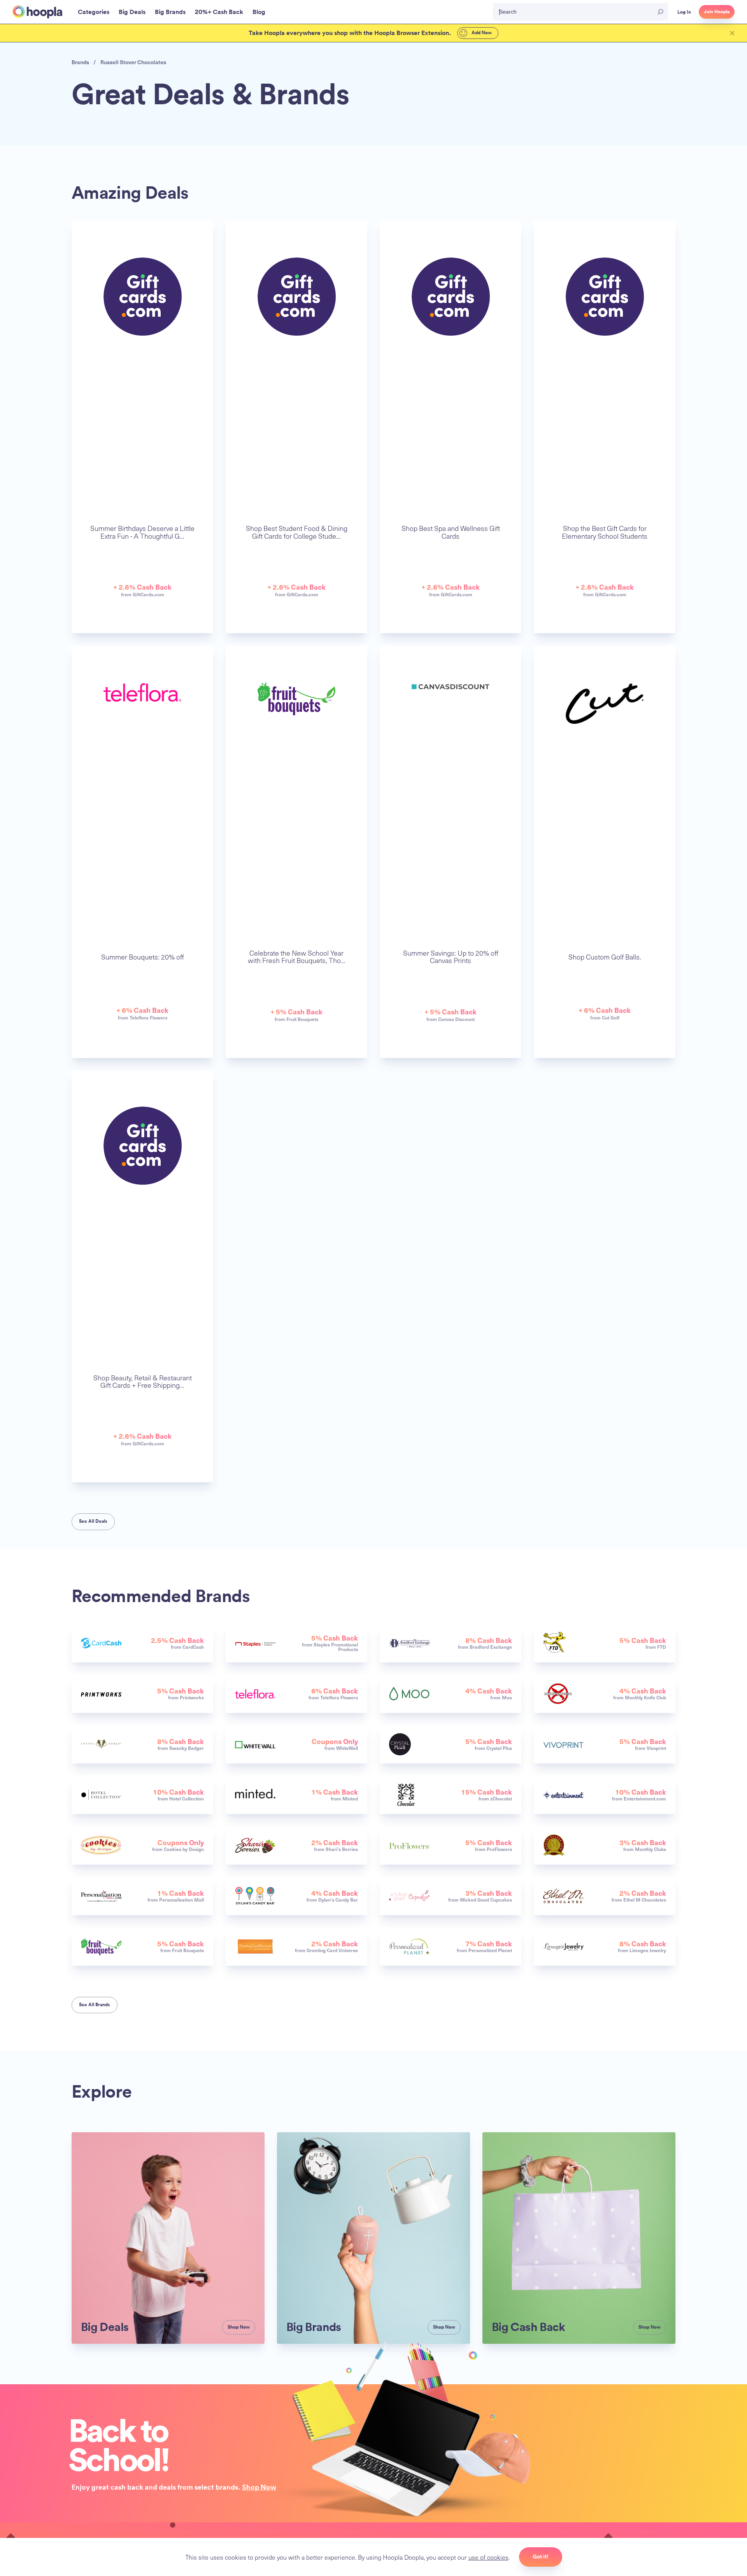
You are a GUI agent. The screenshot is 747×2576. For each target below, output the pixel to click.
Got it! (541, 2557)
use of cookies (488, 2557)
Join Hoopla (717, 12)
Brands (80, 62)
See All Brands (95, 2005)
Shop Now (259, 2487)
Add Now (481, 33)
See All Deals (93, 1521)
